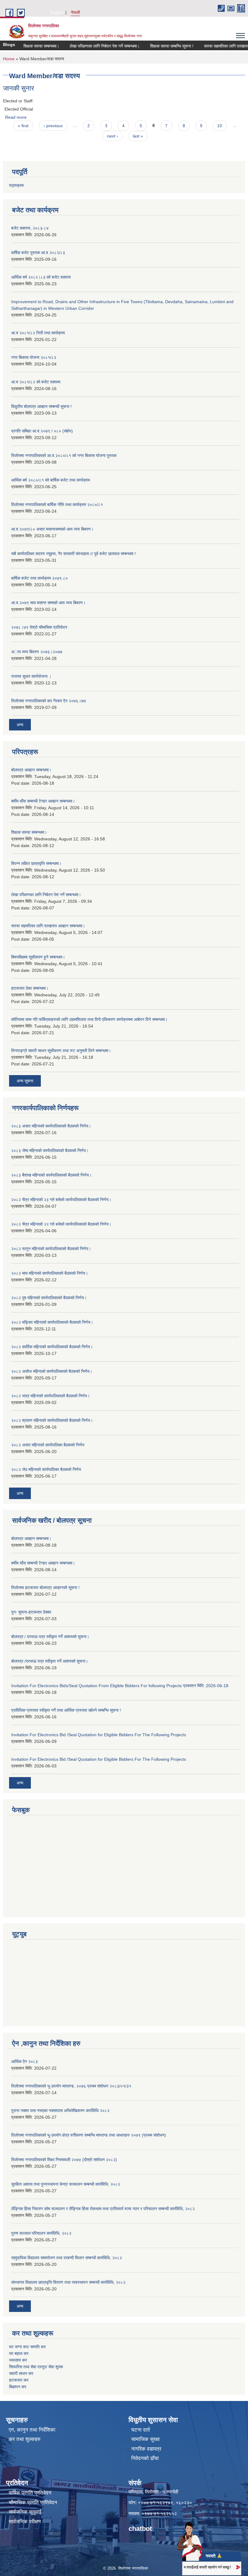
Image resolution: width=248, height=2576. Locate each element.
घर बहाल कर (19, 2353)
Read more (16, 117)
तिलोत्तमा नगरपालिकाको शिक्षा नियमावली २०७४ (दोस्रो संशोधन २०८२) (64, 2160)
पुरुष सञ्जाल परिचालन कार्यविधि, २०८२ (41, 2233)
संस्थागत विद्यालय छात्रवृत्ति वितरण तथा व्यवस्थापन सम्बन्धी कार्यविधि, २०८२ (68, 2282)
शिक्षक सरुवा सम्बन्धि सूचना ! (155, 46)
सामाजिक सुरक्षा (145, 2439)
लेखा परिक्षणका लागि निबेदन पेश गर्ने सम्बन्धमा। (88, 46)
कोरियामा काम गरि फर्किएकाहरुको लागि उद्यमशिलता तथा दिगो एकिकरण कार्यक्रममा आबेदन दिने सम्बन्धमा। (89, 1019)
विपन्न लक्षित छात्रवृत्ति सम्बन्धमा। (36, 863)
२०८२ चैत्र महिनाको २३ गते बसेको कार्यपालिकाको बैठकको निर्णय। (61, 1200)
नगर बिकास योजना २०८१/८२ (34, 357)
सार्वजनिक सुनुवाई (25, 2512)
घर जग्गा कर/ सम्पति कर (27, 2347)
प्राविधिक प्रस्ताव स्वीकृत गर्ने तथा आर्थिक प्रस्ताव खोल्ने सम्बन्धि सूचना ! (66, 1710)
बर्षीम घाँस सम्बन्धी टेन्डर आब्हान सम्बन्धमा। (43, 801)
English (57, 12)
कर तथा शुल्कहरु (25, 2439)
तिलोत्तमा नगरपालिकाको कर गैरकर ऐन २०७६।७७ (49, 701)
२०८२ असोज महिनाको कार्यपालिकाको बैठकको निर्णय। (52, 1371)
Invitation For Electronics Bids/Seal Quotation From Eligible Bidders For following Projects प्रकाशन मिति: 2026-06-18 (120, 1686)
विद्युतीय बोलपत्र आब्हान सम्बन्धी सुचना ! (41, 406)
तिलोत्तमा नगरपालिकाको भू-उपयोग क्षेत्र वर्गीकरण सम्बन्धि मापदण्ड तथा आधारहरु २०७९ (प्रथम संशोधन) (89, 2135)
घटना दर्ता (141, 2430)
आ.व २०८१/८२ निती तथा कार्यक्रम (38, 333)
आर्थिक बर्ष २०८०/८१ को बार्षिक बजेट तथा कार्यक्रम (51, 480)
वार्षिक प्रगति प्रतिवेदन (30, 2493)
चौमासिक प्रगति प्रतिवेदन (33, 2503)
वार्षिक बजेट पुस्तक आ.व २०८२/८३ (38, 253)
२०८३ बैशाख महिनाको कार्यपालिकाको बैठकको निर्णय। (51, 1175)
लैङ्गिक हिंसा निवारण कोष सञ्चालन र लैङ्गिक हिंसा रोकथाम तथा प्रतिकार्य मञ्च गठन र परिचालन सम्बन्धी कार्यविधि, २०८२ (103, 2209)
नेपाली (75, 12)
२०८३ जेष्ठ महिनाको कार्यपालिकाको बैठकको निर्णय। (50, 1151)
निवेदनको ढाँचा (145, 2458)
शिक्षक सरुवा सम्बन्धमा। (25, 46)
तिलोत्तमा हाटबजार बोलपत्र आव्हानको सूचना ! (45, 1588)
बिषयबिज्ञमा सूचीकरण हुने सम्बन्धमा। (38, 957)
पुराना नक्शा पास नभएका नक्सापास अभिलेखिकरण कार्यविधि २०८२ (60, 2111)
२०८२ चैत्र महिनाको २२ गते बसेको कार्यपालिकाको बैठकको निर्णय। (61, 1224)
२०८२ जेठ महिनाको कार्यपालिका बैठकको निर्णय (46, 1469)
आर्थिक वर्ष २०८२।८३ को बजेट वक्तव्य (41, 277)
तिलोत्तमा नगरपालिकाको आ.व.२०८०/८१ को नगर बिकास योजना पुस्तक (64, 455)
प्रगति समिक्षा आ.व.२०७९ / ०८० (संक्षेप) (42, 431)
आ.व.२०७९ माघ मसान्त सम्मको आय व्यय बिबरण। (48, 603)
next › (113, 136)
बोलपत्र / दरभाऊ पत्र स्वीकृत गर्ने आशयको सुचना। (50, 1637)
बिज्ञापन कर (18, 2387)
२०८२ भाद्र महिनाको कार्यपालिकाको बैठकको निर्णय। (51, 1396)
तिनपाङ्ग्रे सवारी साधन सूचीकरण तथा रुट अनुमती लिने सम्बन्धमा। (61, 1051)
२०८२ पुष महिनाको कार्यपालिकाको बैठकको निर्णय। (49, 1298)
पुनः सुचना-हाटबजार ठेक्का (31, 1612)
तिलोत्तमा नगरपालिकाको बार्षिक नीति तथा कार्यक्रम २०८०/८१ (57, 505)
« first (23, 126)
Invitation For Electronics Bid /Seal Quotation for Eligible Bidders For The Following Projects (99, 1735)
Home (9, 59)
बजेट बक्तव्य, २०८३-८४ (30, 228)
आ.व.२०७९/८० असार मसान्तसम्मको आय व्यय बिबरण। (52, 529)
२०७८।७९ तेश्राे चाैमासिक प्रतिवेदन (39, 627)
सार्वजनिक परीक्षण (25, 2522)
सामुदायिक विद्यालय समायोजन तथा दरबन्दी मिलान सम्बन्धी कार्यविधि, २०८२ (67, 2258)
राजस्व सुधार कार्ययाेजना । (31, 676)
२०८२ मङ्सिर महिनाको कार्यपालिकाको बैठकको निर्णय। (52, 1322)
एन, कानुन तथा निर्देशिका (32, 2430)
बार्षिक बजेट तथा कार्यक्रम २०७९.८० (39, 578)
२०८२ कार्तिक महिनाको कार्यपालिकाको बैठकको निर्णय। (52, 1347)
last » (138, 136)
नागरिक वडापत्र (146, 2449)
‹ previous (53, 126)
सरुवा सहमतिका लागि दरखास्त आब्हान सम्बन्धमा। (48, 926)
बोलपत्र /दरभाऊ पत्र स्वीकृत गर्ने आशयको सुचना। (50, 1661)
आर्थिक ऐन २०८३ (24, 2061)
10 (220, 126)
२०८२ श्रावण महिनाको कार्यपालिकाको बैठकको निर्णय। (52, 1420)
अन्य (20, 725)
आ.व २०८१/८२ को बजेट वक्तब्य (36, 382)
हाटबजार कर (19, 2380)
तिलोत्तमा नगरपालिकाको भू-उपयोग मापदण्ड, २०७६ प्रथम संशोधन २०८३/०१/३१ (71, 2086)
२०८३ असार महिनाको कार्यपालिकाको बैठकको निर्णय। (51, 1126)
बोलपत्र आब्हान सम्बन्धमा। (31, 770)
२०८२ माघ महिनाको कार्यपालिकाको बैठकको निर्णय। (50, 1273)
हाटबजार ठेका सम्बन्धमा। (30, 988)
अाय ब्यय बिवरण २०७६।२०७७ (37, 652)
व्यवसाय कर (18, 2360)
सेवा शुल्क (56, 2367)
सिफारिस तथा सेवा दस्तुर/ (29, 2367)
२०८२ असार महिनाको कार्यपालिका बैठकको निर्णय (48, 1445)
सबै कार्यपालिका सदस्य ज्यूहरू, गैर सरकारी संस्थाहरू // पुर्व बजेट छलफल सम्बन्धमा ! (73, 554)
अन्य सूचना (25, 1081)
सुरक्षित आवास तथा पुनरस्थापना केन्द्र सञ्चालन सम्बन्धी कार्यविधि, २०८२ (66, 2184)
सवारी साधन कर (21, 2373)
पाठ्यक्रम (16, 185)
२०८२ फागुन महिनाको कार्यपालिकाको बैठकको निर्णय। (51, 1249)
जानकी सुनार (19, 88)
